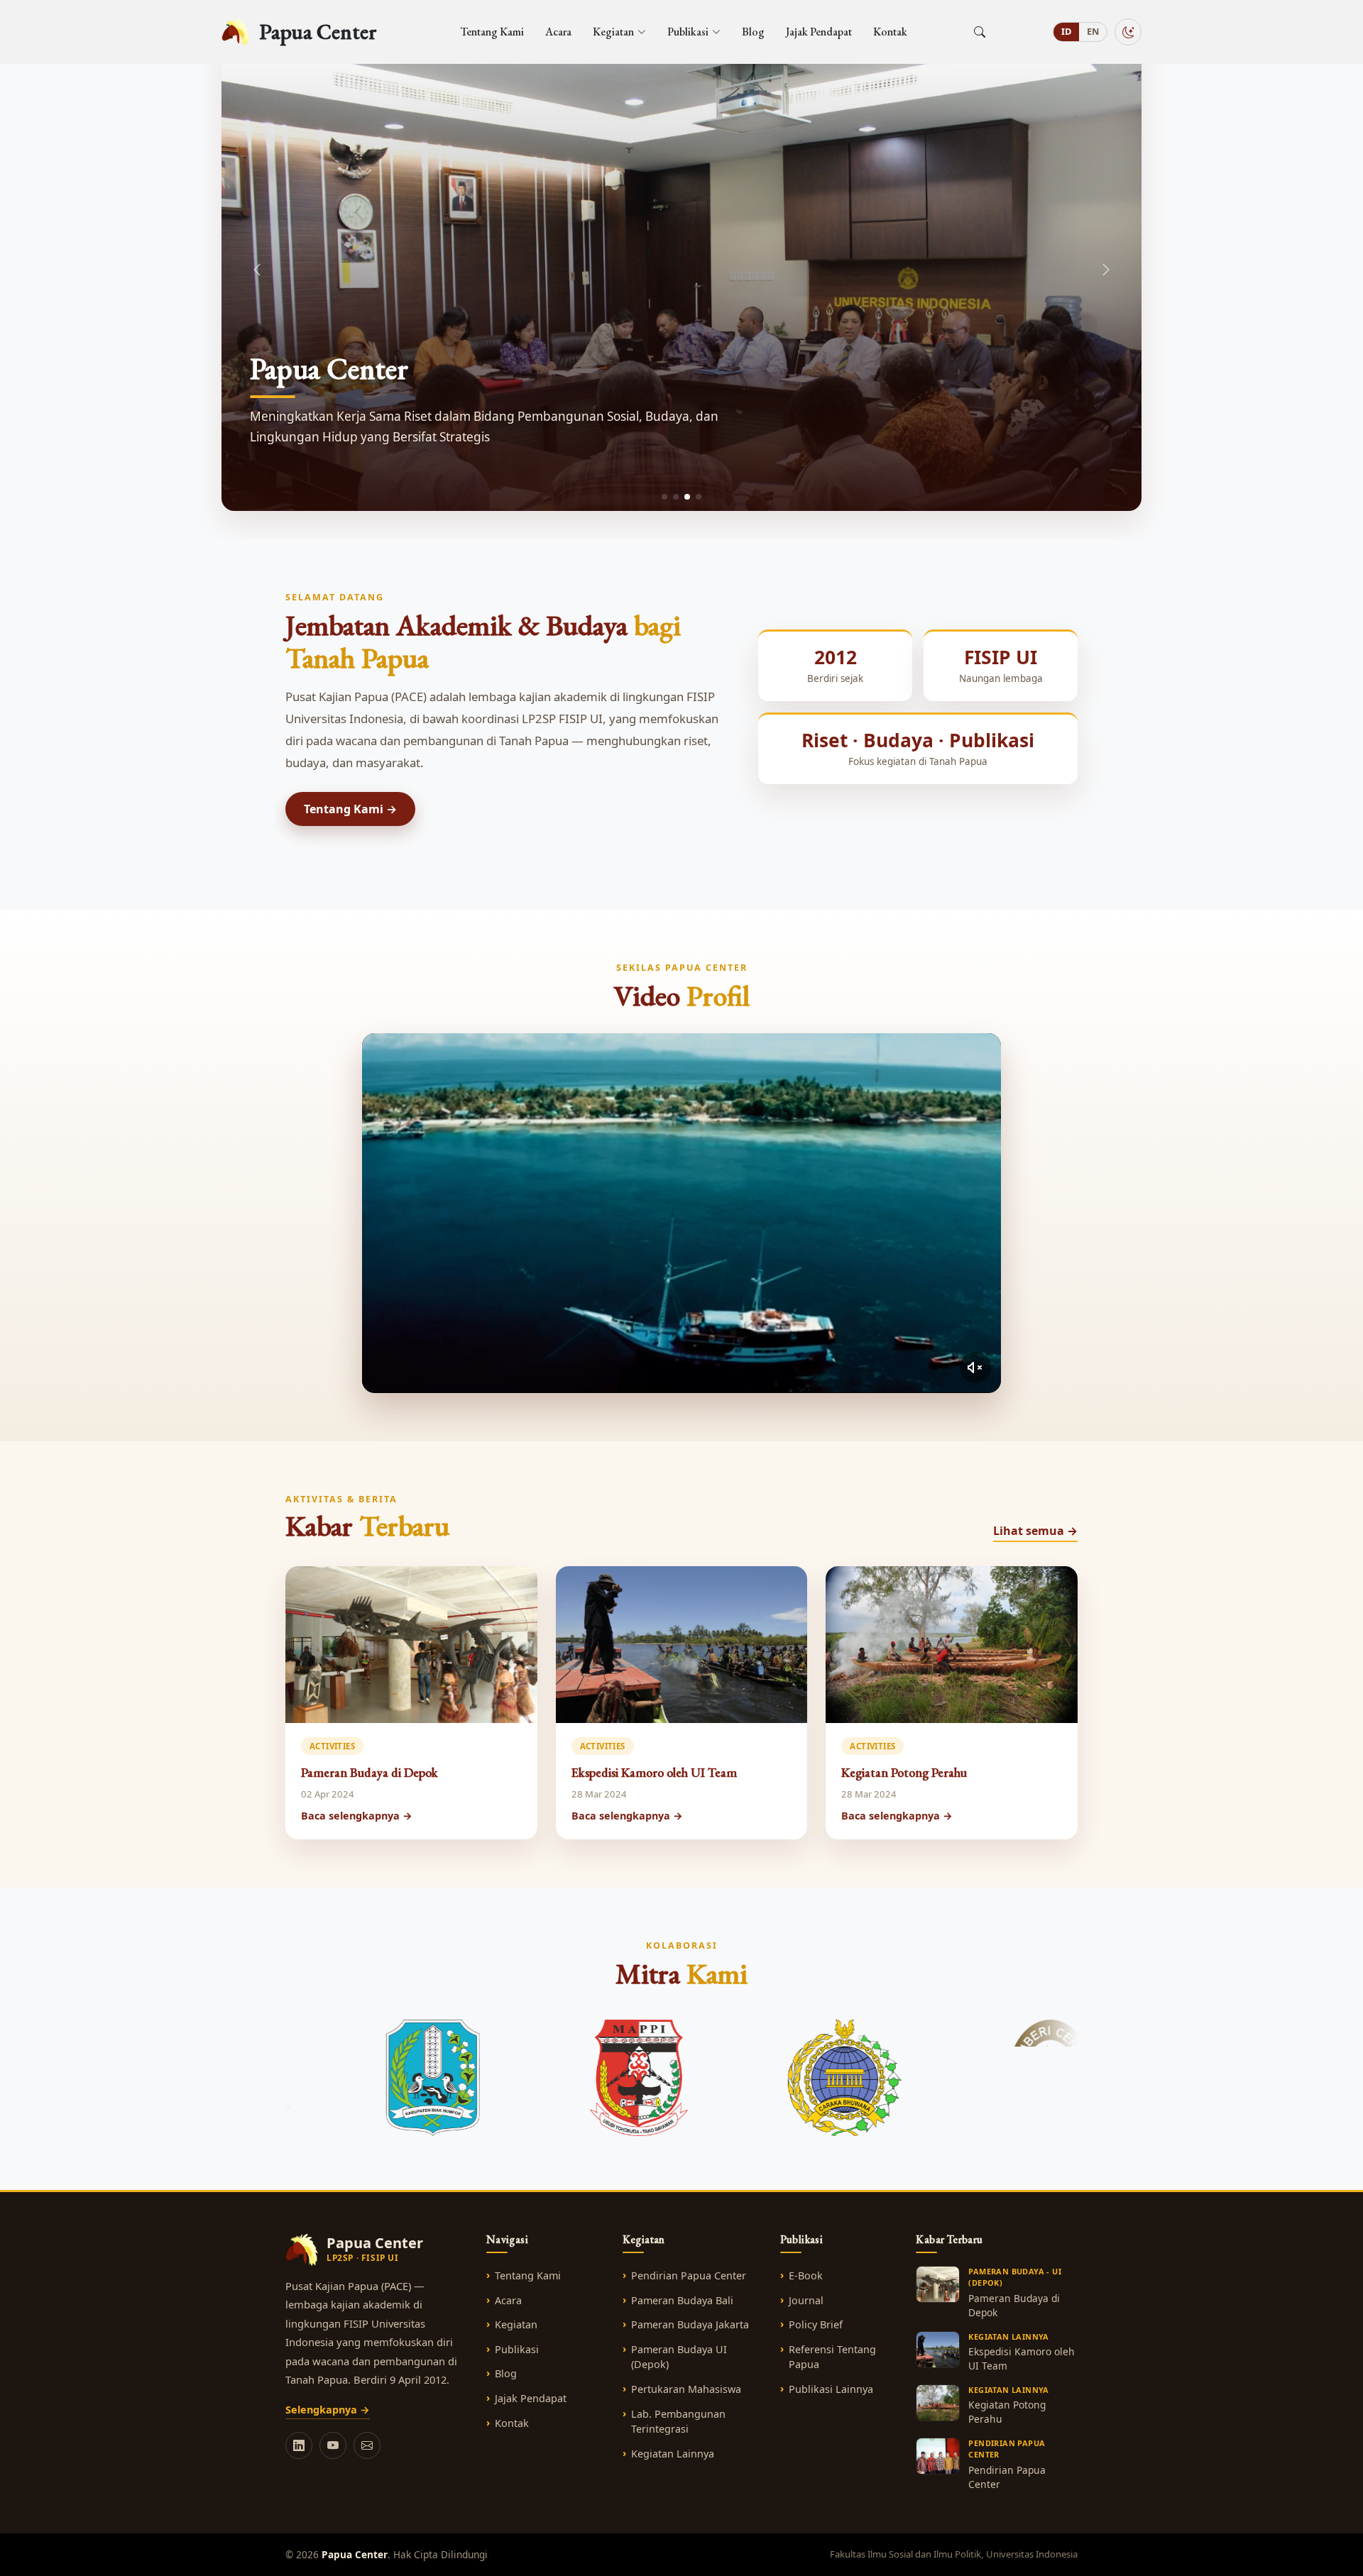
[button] (1106, 270)
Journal (806, 2300)
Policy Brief (816, 2324)
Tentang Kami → (350, 809)
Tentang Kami (492, 32)
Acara (558, 32)
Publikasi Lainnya (831, 2389)
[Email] (367, 2445)
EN (1093, 31)
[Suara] (975, 1367)
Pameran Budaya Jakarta (690, 2324)
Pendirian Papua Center (689, 2275)
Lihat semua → (1035, 1531)
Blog (753, 32)
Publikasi (517, 2349)
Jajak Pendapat (819, 32)
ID (1066, 31)
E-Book (806, 2275)
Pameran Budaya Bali (682, 2300)
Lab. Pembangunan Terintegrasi (678, 2422)
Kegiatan (516, 2324)
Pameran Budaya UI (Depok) (679, 2357)
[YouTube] (333, 2445)
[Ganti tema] (1128, 32)
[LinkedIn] (299, 2445)
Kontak (890, 32)
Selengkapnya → (328, 2410)
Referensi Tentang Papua (832, 2357)
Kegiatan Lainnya (673, 2454)
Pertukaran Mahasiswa (686, 2389)
